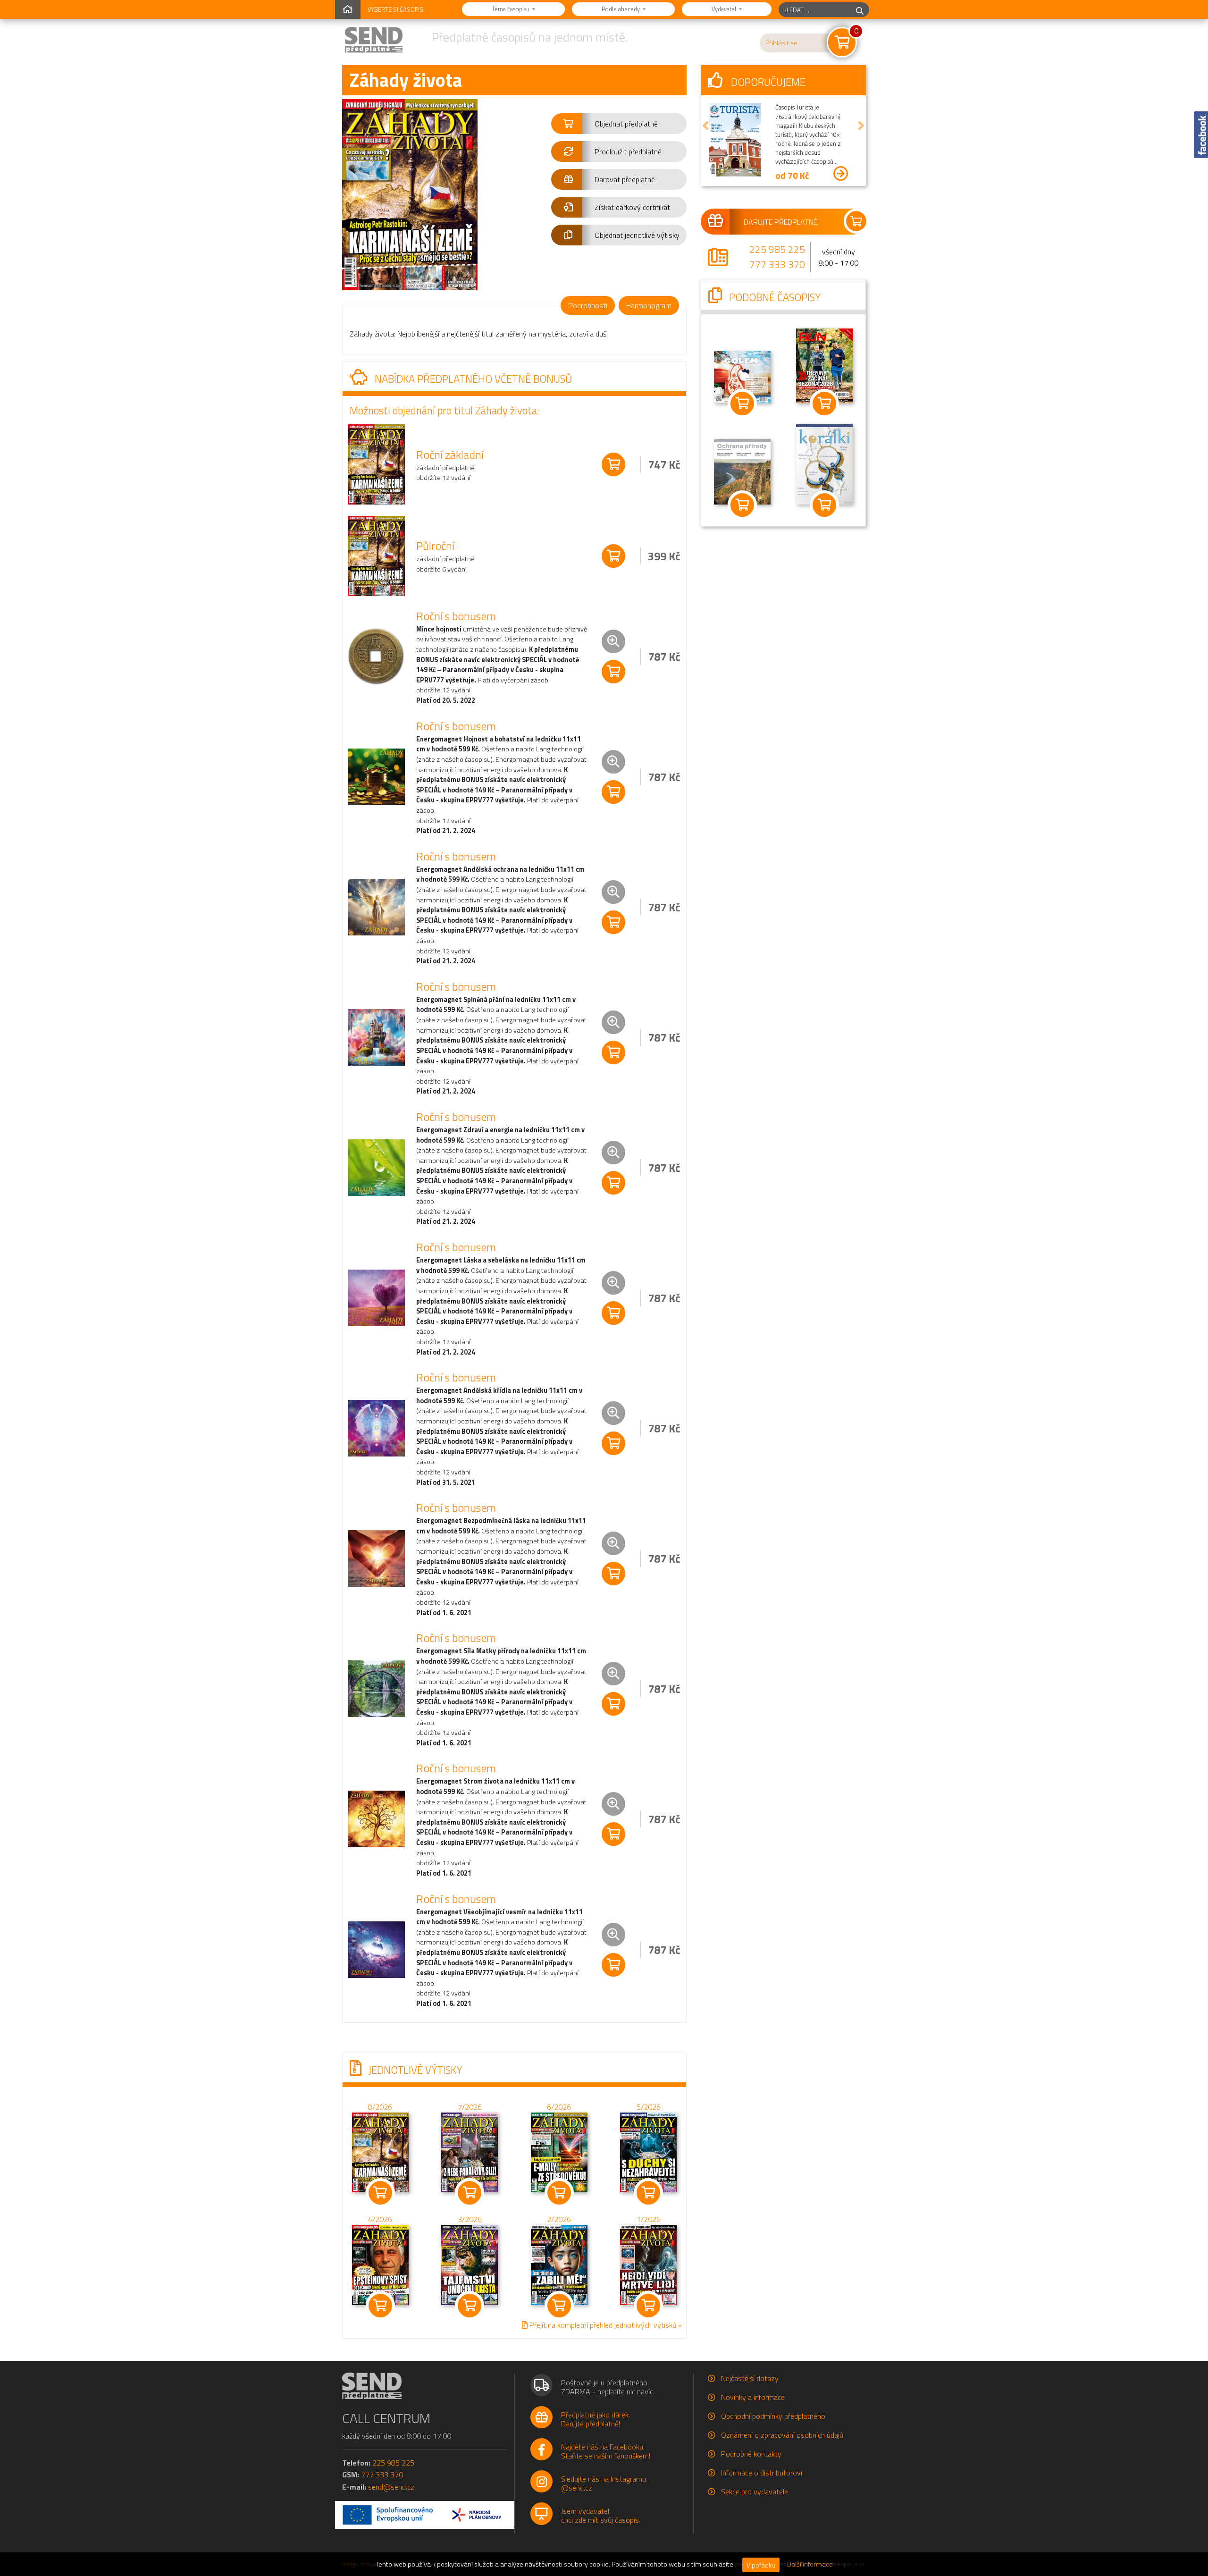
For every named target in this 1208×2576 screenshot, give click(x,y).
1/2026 (649, 2219)
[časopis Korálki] (824, 463)
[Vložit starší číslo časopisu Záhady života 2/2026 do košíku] (559, 2264)
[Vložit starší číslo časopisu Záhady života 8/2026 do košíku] (380, 2151)
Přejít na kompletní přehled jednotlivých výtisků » (605, 2325)
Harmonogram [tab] (649, 305)
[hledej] (860, 10)
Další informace (810, 2564)
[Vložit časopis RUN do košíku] (824, 404)
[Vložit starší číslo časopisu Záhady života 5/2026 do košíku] (648, 2151)
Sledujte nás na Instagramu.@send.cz (604, 2483)
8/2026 (380, 2107)
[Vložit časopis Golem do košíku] (742, 404)
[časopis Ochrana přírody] (742, 471)
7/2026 (470, 2107)
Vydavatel (725, 9)
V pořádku (761, 2565)
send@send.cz (391, 2487)
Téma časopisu (511, 9)
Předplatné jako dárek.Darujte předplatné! (596, 2419)
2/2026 (559, 2219)
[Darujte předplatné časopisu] (783, 221)
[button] (619, 124)
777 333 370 (777, 264)
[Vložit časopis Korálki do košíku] (824, 505)
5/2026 (649, 2107)
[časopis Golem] (742, 376)
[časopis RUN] (824, 365)
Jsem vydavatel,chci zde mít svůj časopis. (601, 2515)
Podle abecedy (621, 9)
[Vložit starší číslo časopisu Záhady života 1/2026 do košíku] (648, 2264)
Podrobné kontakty (751, 2454)
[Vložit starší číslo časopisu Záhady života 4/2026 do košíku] (380, 2264)
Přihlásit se (781, 43)
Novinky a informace (753, 2397)
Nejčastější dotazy (750, 2378)
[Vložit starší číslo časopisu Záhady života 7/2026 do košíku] (470, 2151)
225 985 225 (777, 249)
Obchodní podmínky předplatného (773, 2416)
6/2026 (559, 2107)
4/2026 (380, 2219)
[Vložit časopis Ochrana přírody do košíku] (742, 505)
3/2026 (470, 2219)
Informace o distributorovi (762, 2473)
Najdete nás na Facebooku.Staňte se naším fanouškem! (606, 2451)
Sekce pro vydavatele (755, 2492)
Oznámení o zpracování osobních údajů (782, 2435)
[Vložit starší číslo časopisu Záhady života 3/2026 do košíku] (470, 2264)
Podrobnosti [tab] (588, 305)
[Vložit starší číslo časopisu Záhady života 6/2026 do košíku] (559, 2151)
